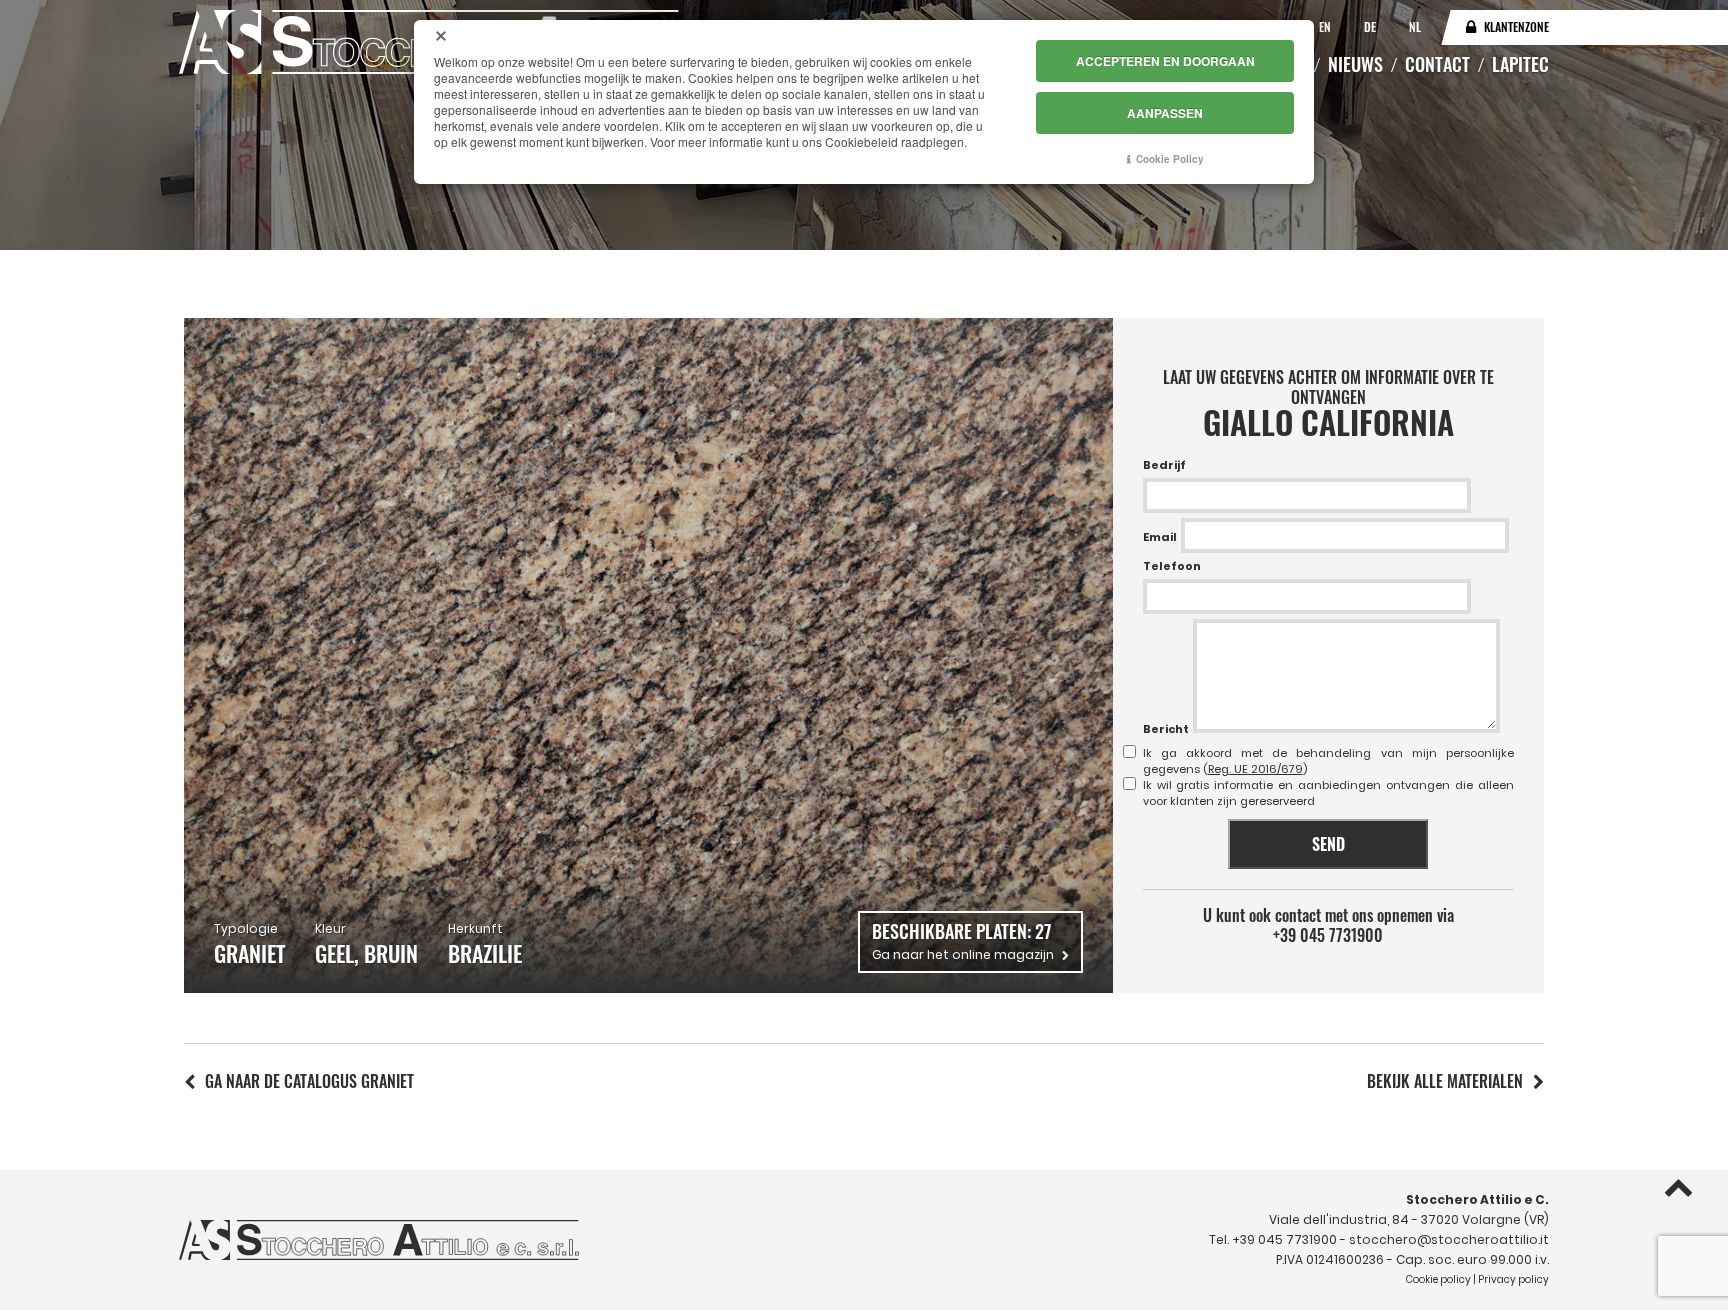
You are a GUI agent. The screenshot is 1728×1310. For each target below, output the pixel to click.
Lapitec (1520, 64)
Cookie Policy (1170, 159)
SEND (1328, 844)
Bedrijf (1164, 465)
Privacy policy (1513, 1279)
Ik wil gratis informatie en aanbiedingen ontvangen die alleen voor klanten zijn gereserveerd (1328, 793)
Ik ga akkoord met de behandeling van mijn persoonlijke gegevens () (1328, 761)
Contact (1437, 64)
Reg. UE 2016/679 (1255, 769)
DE (1371, 26)
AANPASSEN (1165, 113)
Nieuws (1355, 64)
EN (1326, 26)
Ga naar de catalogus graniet (309, 1081)
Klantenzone (1516, 26)
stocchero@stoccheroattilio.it (1449, 1239)
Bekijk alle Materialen (1445, 1081)
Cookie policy (1438, 1279)
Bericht (1166, 729)
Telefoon (1172, 566)
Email (1160, 537)
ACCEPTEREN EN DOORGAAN (1165, 61)
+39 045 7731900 (1328, 935)
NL (1415, 26)
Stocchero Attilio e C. (1477, 1199)
